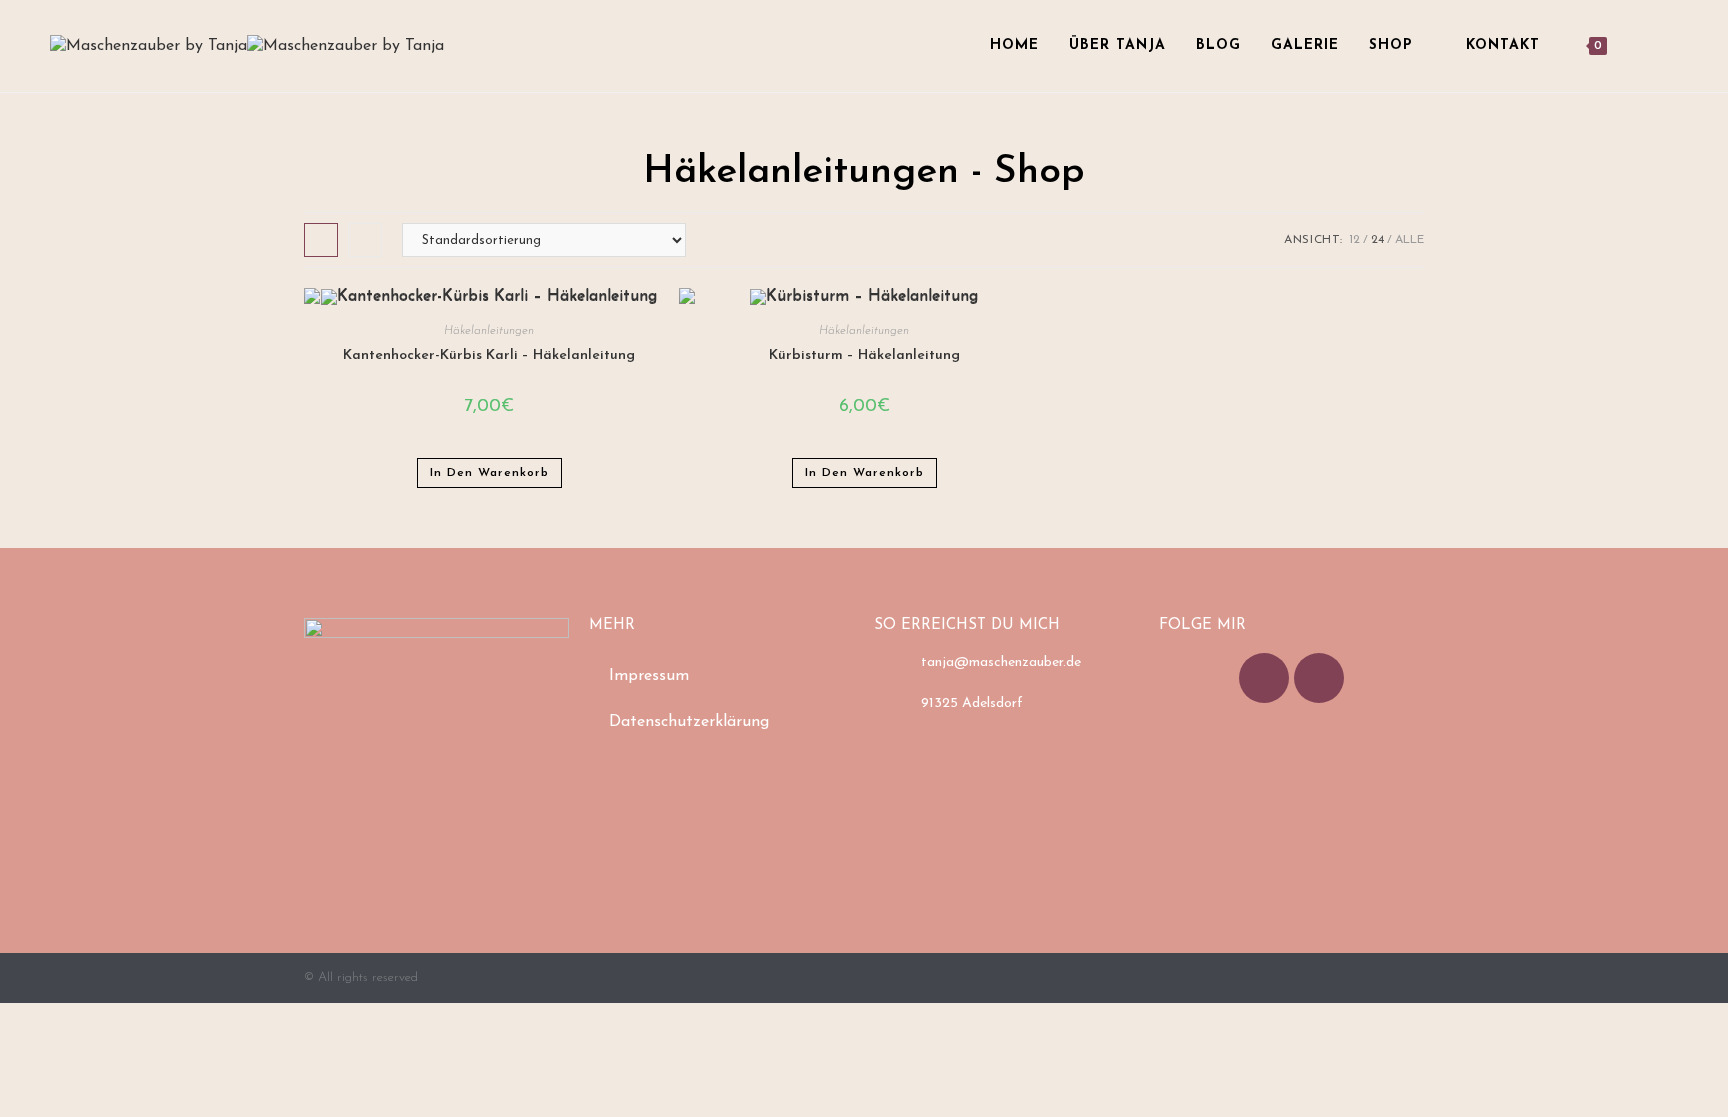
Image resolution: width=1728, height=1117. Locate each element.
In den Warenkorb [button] (489, 473)
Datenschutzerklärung (689, 722)
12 (1354, 240)
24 (1377, 240)
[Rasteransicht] (321, 240)
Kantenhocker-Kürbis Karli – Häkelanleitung (489, 355)
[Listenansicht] (365, 240)
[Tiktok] (1264, 678)
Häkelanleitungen (489, 331)
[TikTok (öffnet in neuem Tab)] (1672, 45)
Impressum (649, 676)
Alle (1409, 240)
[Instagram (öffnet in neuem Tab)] (1644, 45)
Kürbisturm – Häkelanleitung (864, 355)
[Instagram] (1319, 678)
